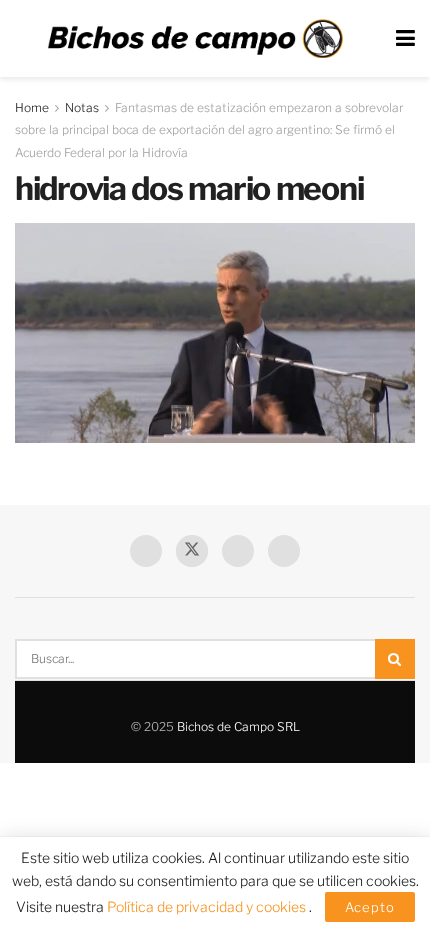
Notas (82, 107)
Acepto (370, 907)
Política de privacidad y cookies (208, 906)
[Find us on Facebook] (146, 551)
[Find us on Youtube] (238, 551)
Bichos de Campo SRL (238, 726)
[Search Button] (395, 659)
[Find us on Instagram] (284, 551)
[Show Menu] (405, 38)
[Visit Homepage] (195, 39)
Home (32, 107)
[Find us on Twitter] (192, 551)
